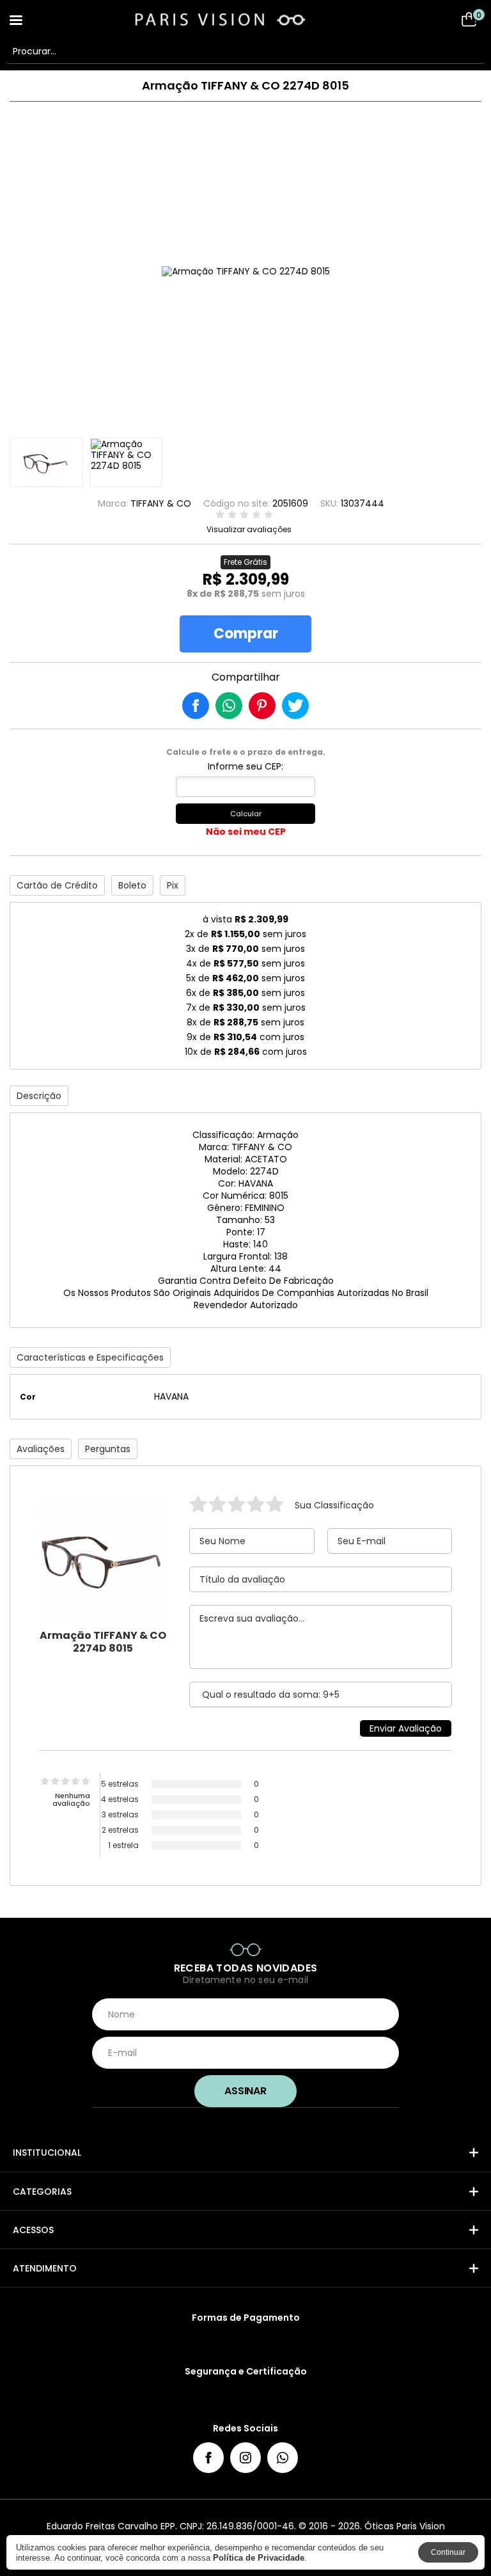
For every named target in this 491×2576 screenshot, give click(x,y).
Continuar (448, 2552)
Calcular (246, 814)
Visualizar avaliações (249, 530)
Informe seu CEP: (245, 766)
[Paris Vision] (245, 19)
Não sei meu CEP (246, 832)
